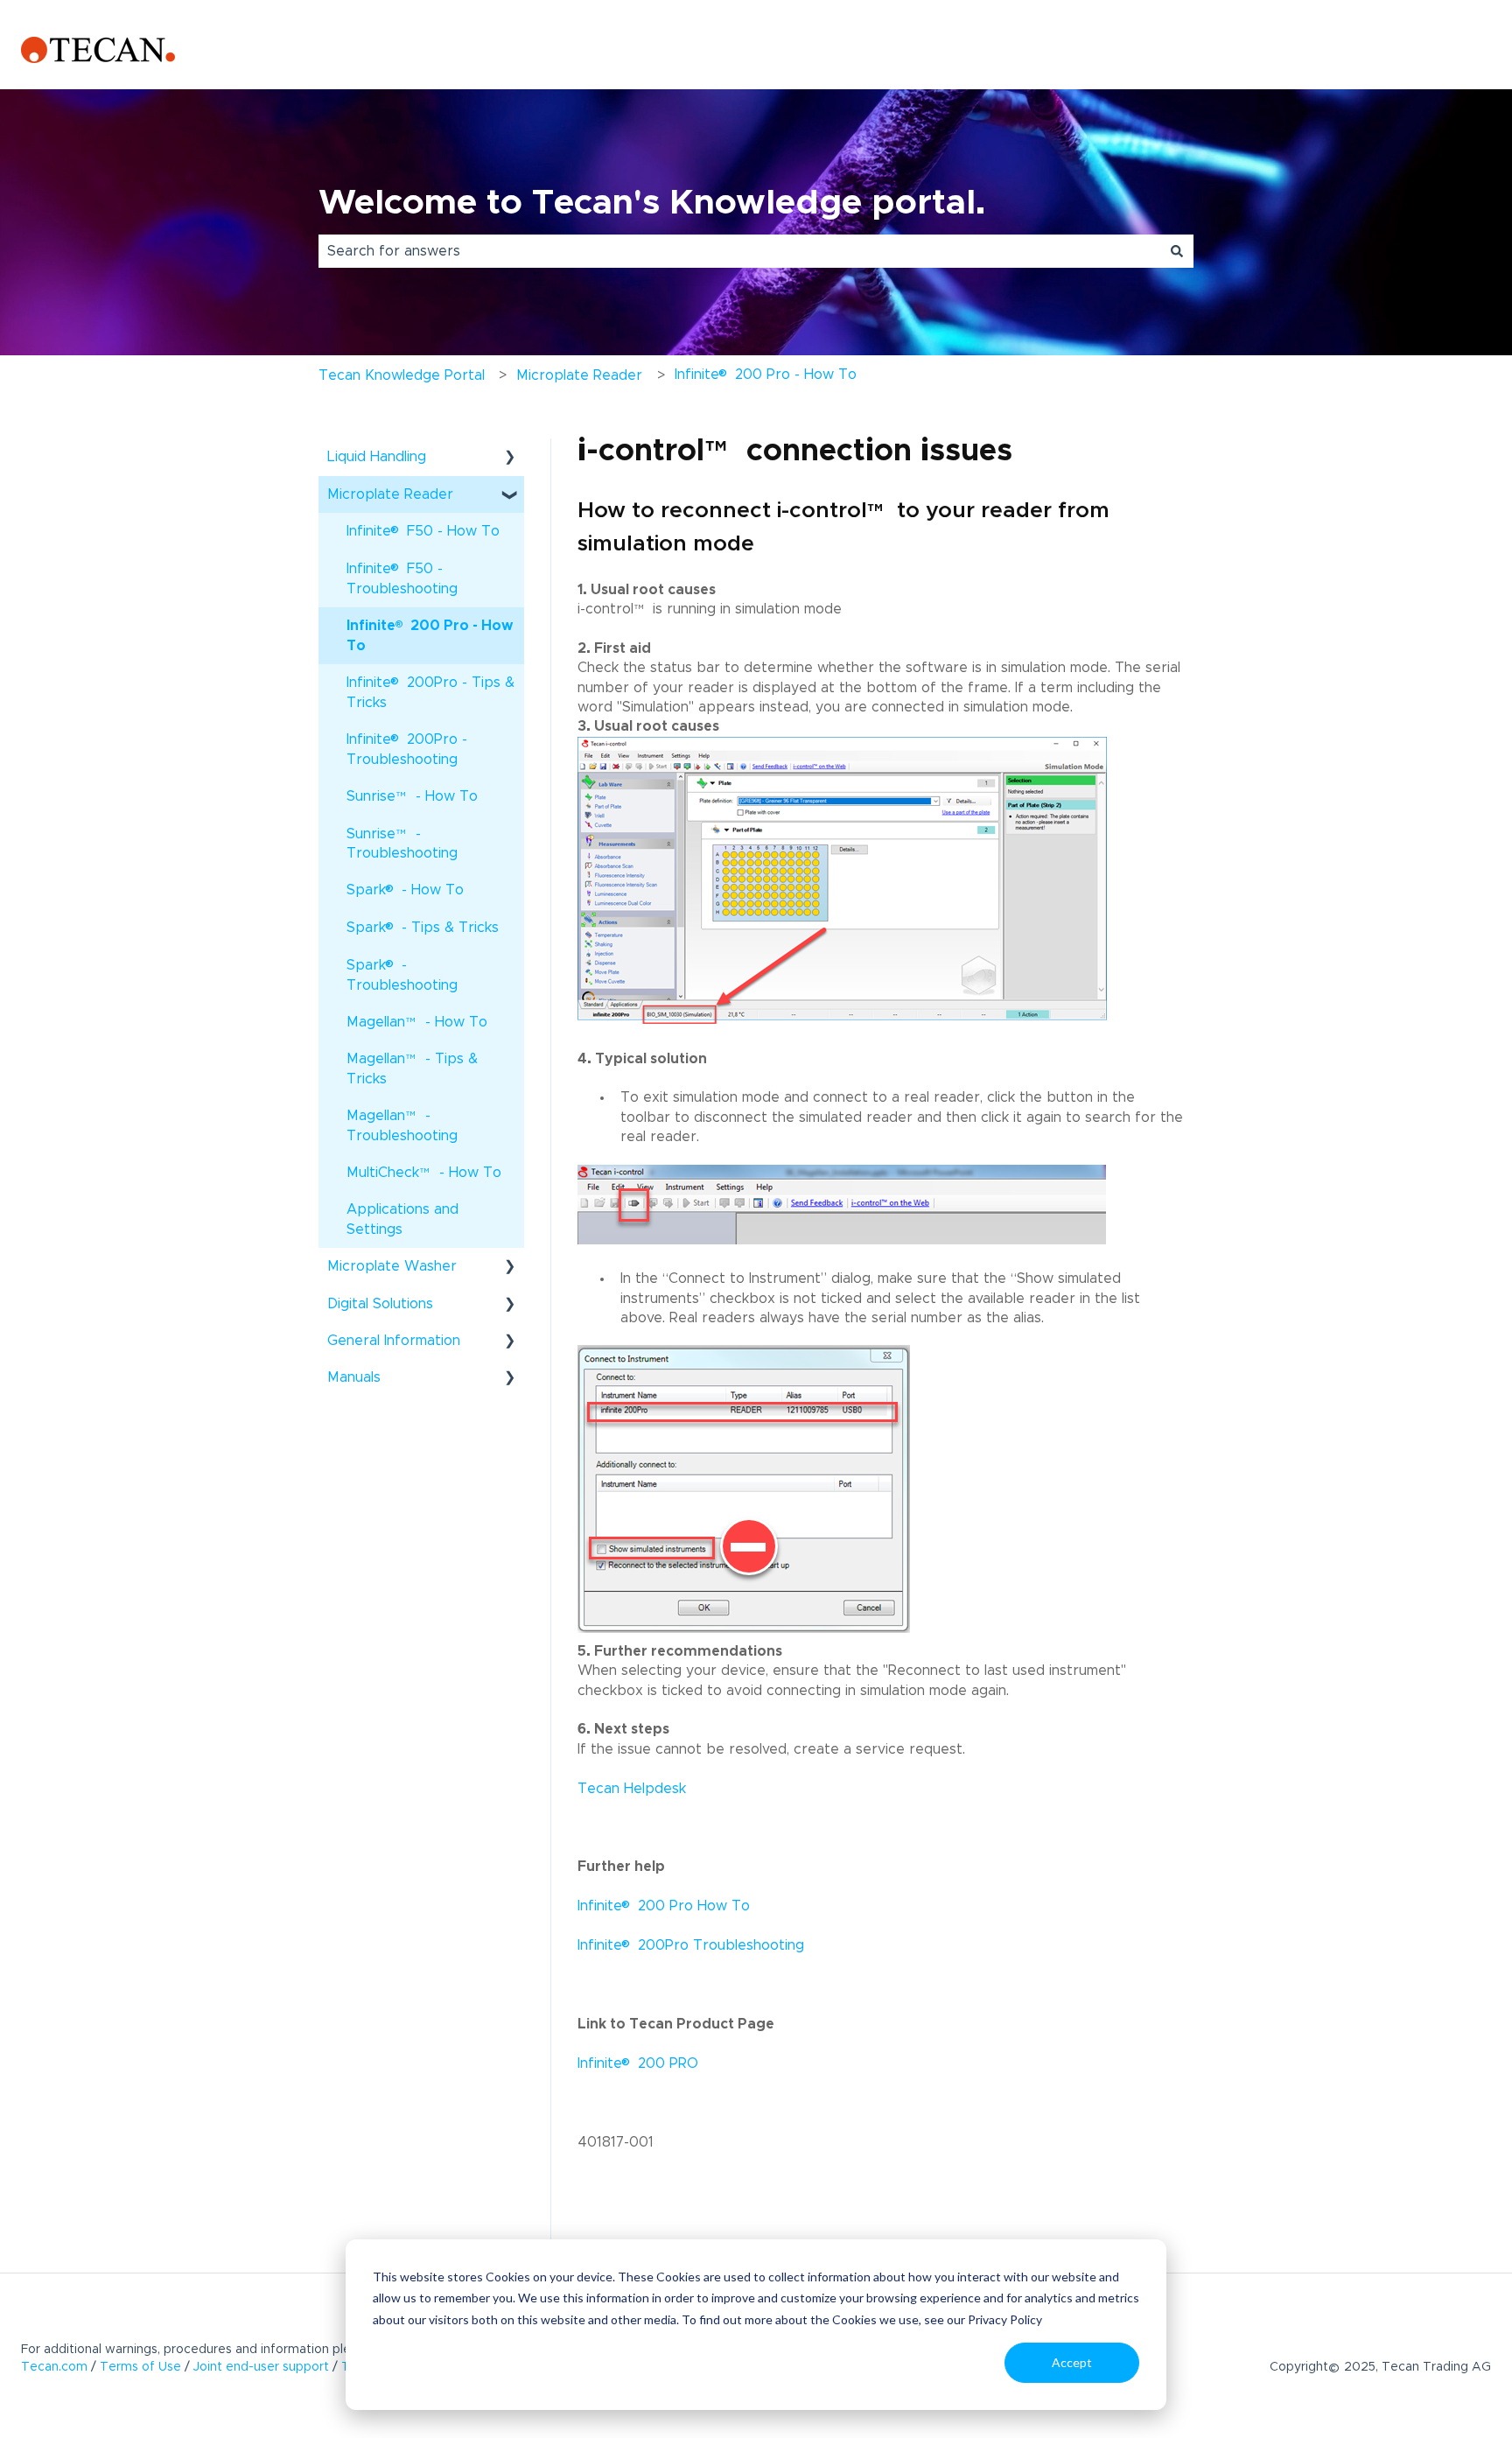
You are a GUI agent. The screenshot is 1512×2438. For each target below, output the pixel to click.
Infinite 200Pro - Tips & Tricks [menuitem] (430, 691)
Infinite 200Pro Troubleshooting (691, 1945)
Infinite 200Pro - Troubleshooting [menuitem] (407, 748)
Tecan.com (54, 2367)
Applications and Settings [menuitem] (402, 1219)
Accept (1072, 2362)
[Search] (1177, 251)
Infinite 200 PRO (638, 2063)
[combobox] (739, 251)
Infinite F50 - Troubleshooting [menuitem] (402, 578)
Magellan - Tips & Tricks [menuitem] (412, 1068)
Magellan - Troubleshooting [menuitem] (402, 1125)
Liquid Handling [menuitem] (377, 457)
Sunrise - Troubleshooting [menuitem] (402, 844)
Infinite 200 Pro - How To (766, 373)
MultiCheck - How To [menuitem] (424, 1178)
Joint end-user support (261, 2367)
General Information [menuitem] (394, 1341)
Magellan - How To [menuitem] (417, 1028)
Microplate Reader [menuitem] (390, 494)
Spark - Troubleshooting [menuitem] (402, 974)
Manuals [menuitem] (354, 1377)
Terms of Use (140, 2367)
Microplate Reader (579, 375)
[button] (510, 458)
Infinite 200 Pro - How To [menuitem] (430, 634)
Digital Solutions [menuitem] (380, 1304)
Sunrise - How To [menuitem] (412, 802)
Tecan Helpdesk (632, 1789)
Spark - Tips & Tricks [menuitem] (423, 926)
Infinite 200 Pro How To (664, 1906)
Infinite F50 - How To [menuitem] (423, 530)
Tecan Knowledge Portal (402, 375)
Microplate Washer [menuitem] (392, 1266)
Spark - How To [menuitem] (405, 889)
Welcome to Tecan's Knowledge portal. (652, 203)
